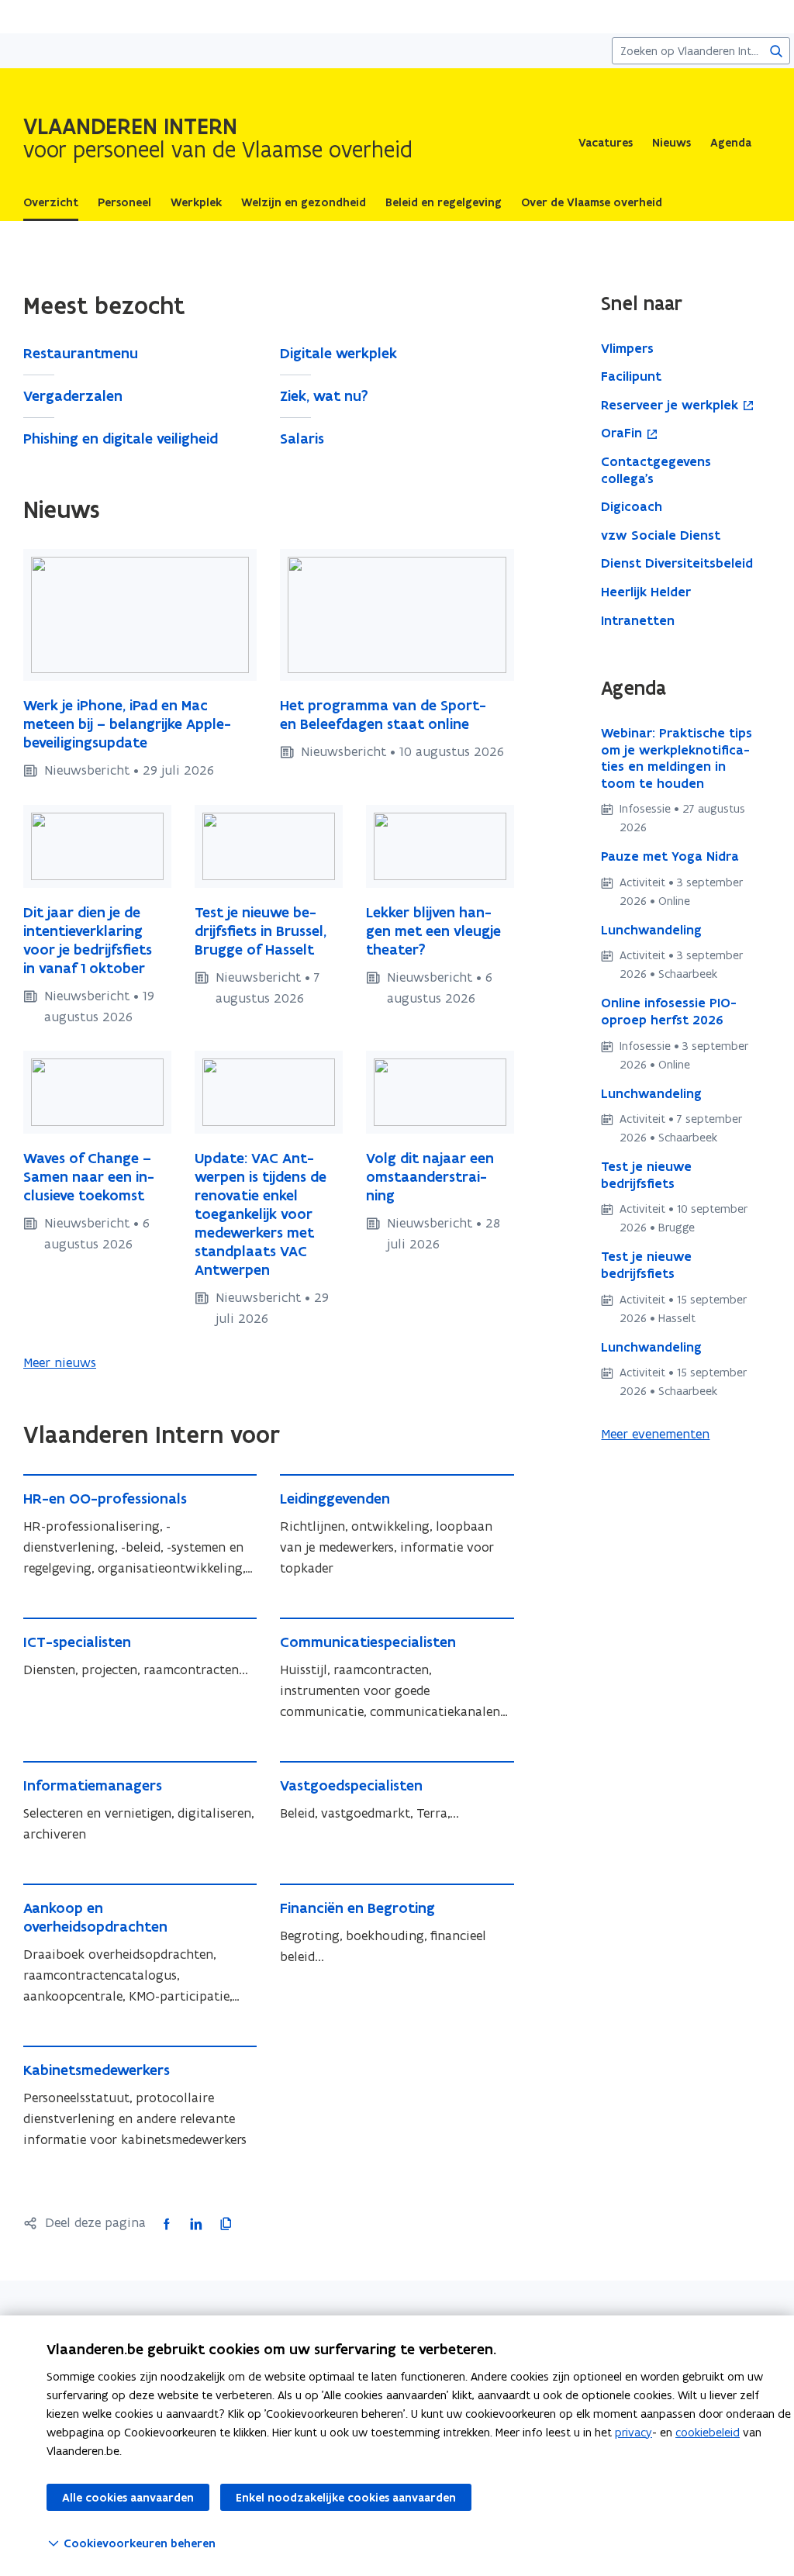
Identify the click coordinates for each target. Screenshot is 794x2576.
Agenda (731, 143)
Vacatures (606, 143)
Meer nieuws (60, 1362)
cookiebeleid (708, 2432)
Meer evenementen (655, 1434)
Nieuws (671, 143)
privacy (633, 2432)
